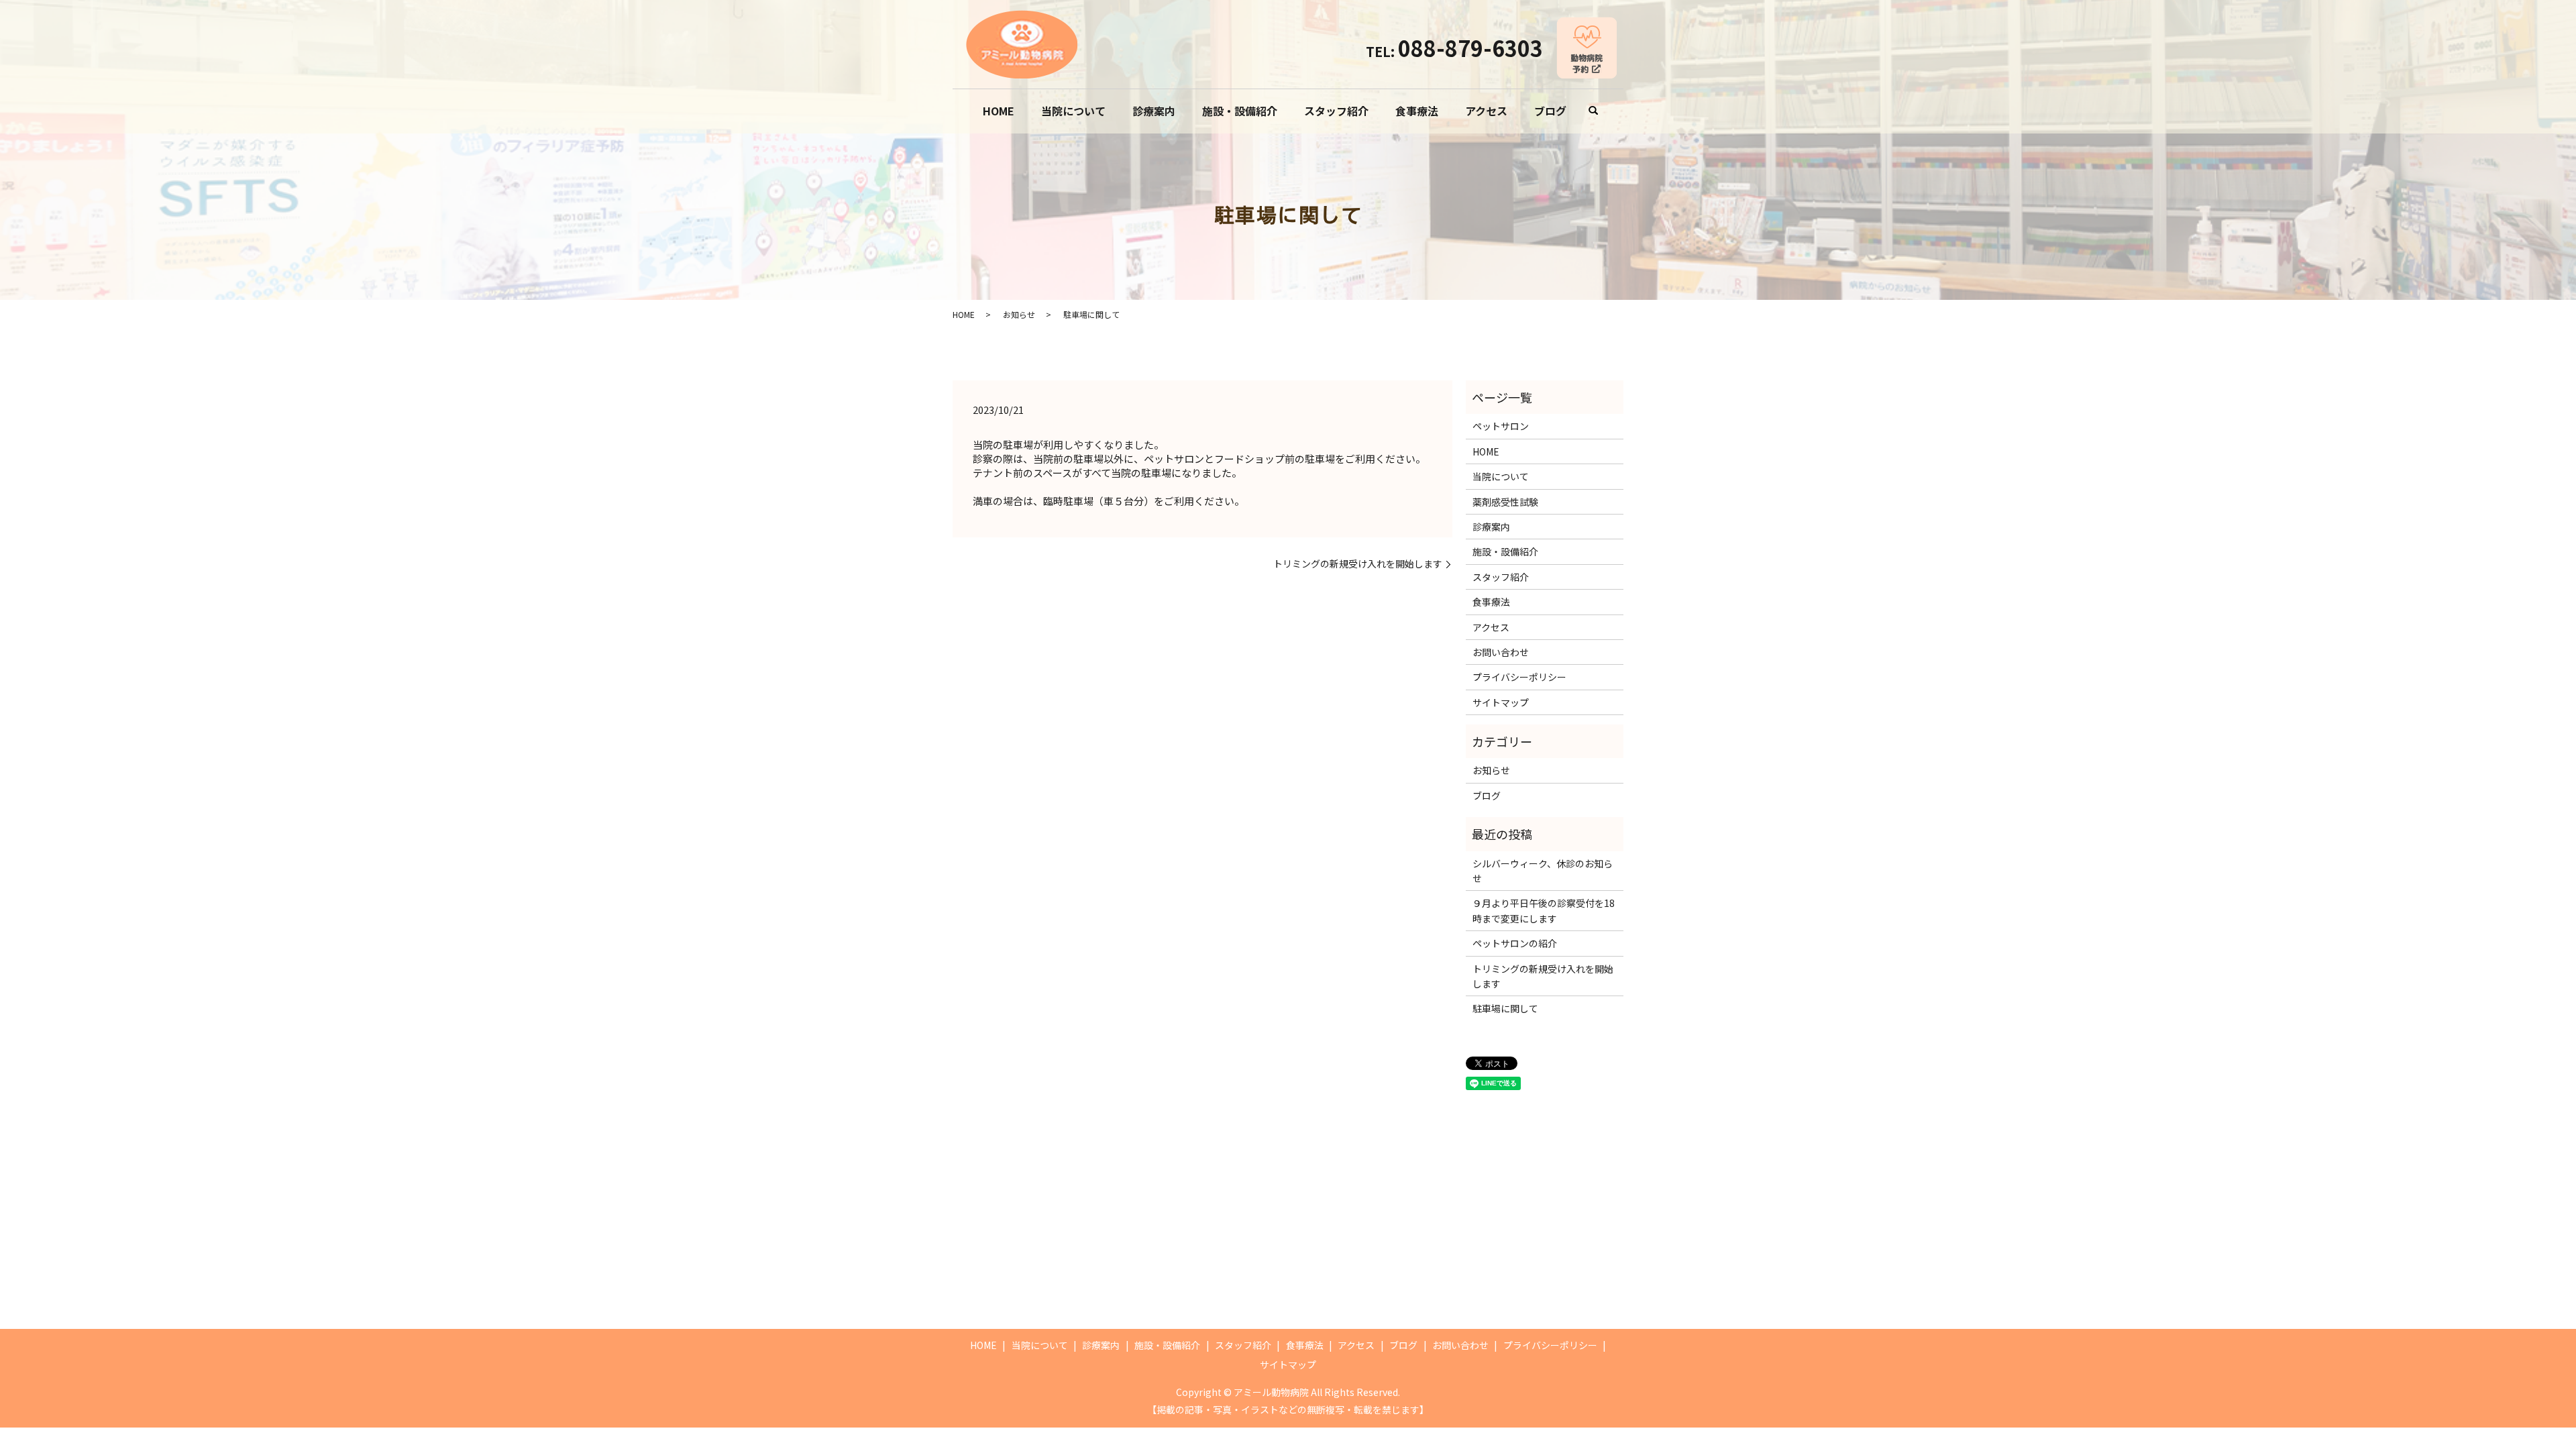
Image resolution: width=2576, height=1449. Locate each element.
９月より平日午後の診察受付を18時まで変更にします (1544, 910)
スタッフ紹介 (1336, 111)
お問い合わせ (1501, 652)
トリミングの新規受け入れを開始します (1358, 564)
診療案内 (1154, 111)
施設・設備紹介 (1240, 111)
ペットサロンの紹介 (1515, 943)
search (1593, 111)
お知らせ (1019, 314)
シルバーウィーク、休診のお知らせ (1543, 871)
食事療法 (1417, 111)
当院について (1073, 111)
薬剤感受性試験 (1505, 502)
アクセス (1486, 111)
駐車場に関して (1505, 1008)
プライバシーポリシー (1519, 677)
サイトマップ (1501, 702)
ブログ (1550, 111)
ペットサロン (1501, 426)
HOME (999, 111)
